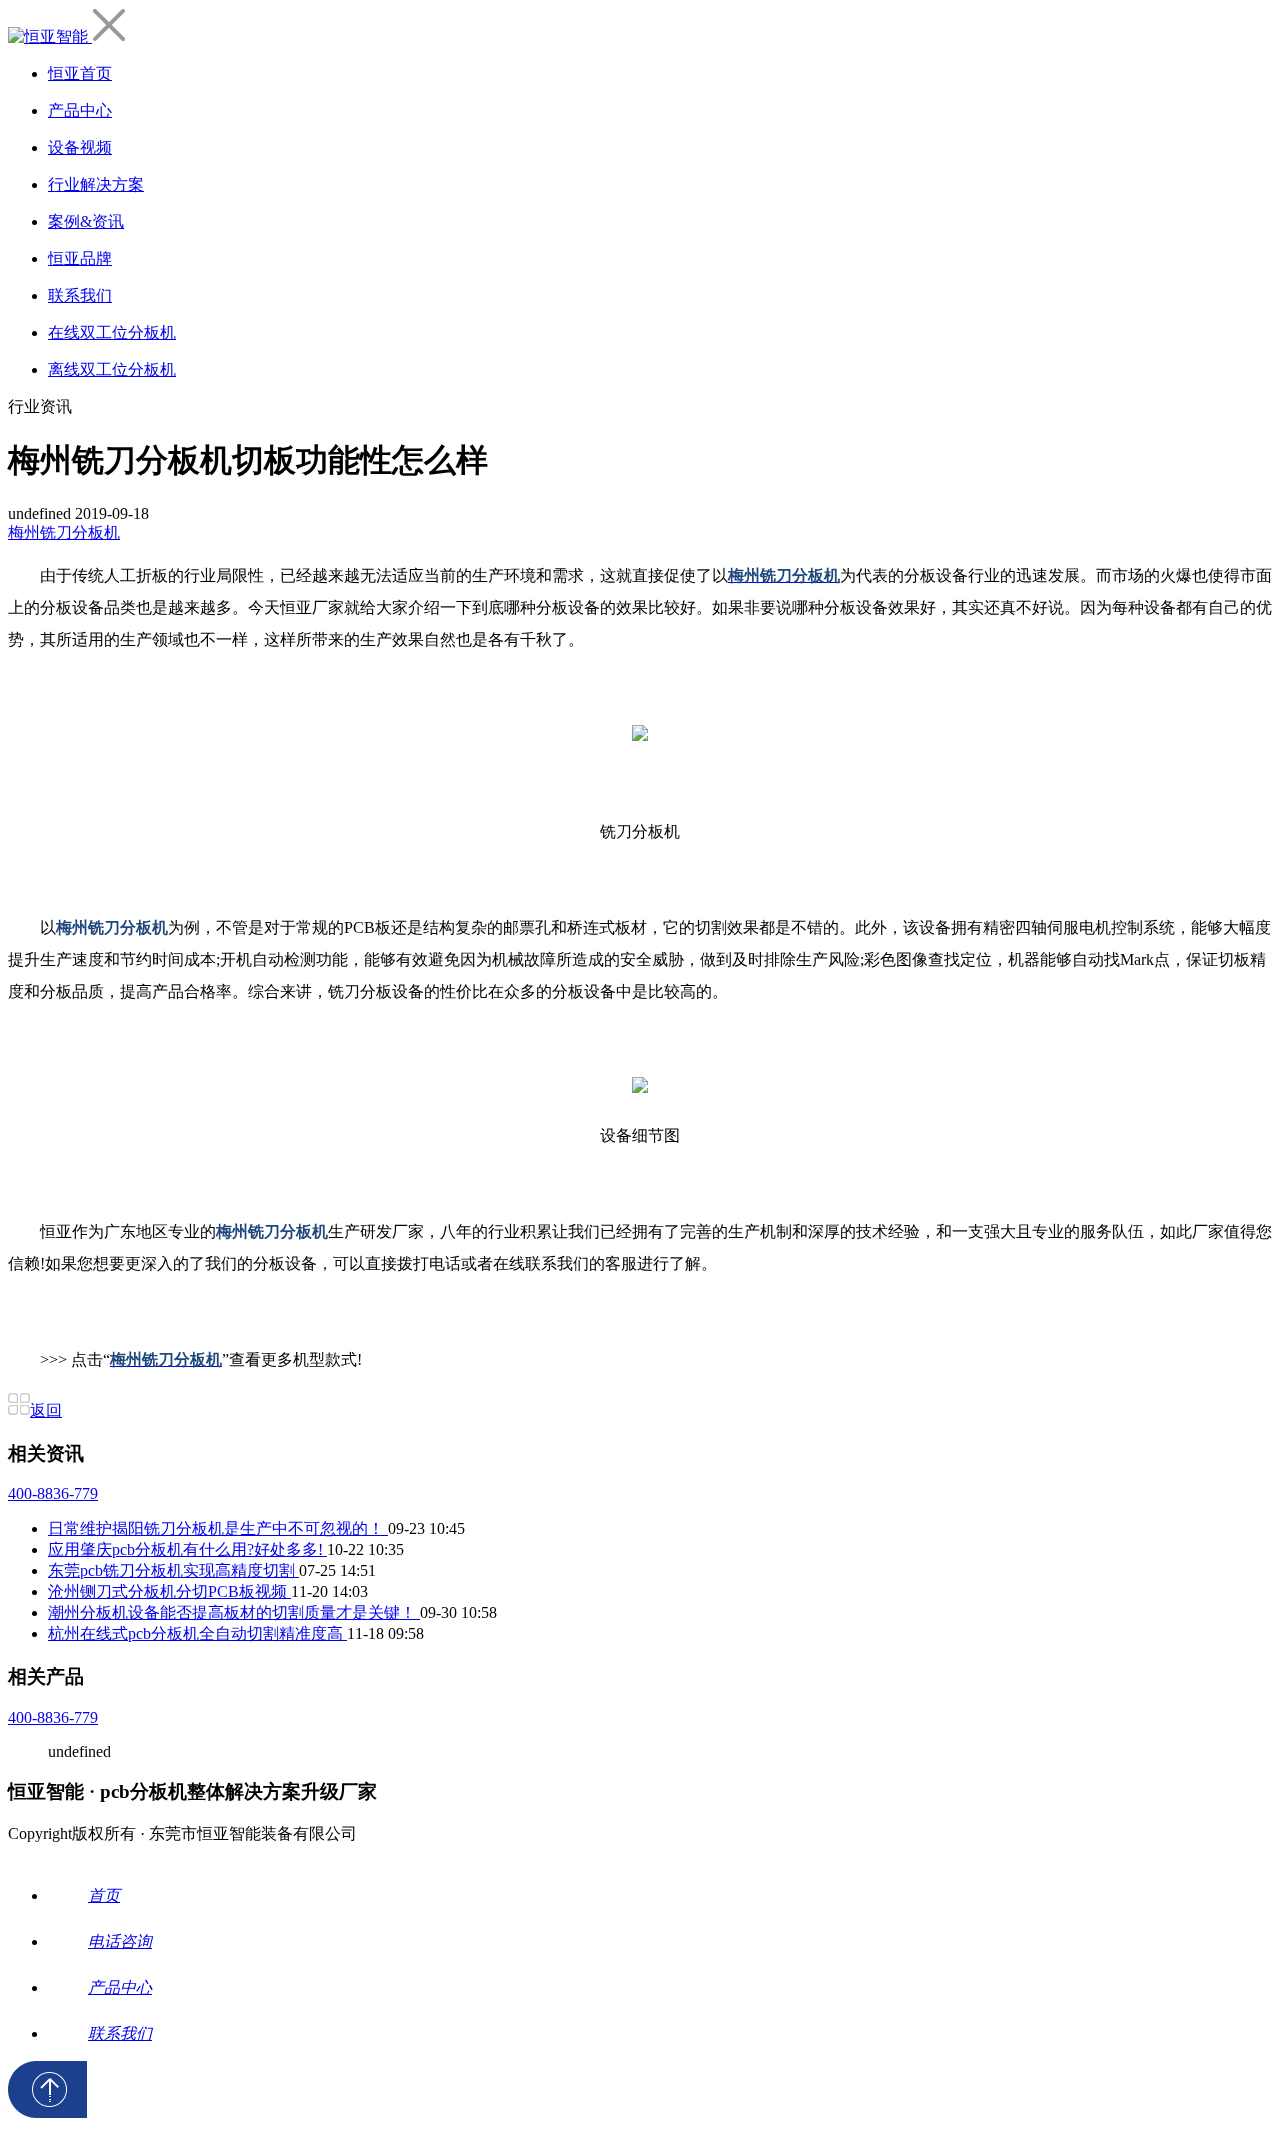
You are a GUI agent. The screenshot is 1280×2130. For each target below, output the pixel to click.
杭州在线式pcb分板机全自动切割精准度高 (197, 1633)
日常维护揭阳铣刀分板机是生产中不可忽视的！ (218, 1528)
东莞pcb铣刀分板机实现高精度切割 (173, 1570)
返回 (46, 1410)
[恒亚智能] (50, 36)
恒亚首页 (80, 73)
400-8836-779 (53, 1493)
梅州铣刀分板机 (64, 532)
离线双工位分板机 (112, 369)
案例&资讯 (86, 221)
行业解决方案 (96, 184)
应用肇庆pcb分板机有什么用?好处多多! (187, 1549)
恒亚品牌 (80, 258)
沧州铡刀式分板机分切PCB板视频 (169, 1591)
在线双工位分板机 (112, 332)
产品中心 (80, 110)
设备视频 (80, 147)
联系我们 (80, 295)
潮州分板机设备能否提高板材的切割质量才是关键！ (234, 1612)
